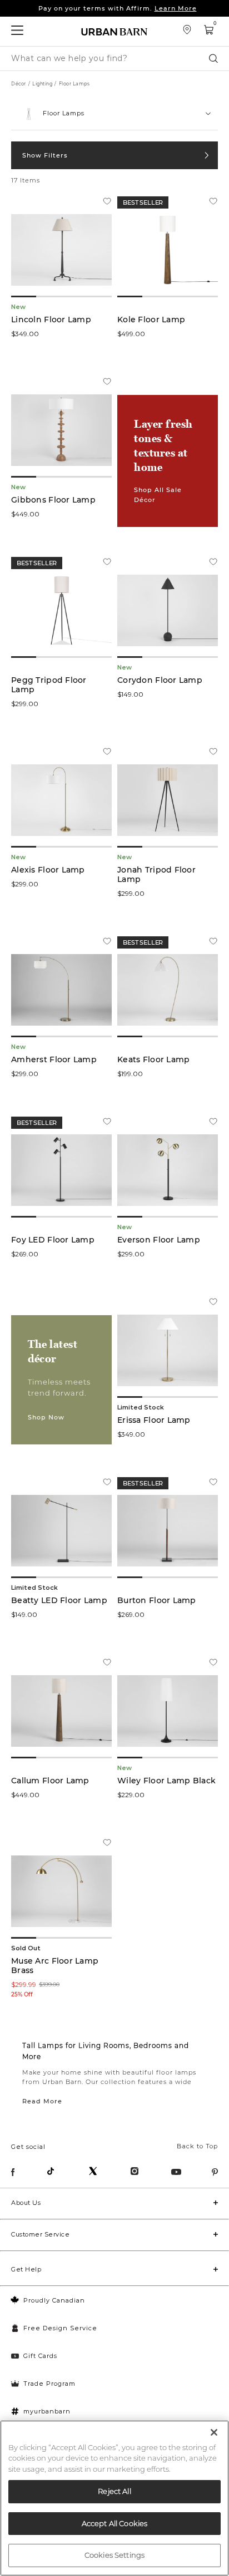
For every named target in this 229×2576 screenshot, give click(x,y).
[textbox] (114, 109)
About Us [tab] (26, 2203)
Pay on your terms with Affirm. (118, 8)
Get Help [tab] (26, 2269)
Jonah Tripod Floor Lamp (156, 875)
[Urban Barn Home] (114, 31)
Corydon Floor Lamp (160, 680)
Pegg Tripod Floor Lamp (49, 685)
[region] (114, 2498)
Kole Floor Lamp (151, 320)
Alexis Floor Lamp (48, 870)
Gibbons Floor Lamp (53, 500)
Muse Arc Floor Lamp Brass (55, 1966)
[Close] (214, 2432)
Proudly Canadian (54, 2300)
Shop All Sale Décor (158, 495)
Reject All (114, 2491)
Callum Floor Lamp (50, 1781)
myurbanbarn (47, 2411)
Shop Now (46, 1417)
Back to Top (197, 2146)
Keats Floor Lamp (153, 1060)
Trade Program (49, 2384)
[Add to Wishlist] (107, 202)
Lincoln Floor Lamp (51, 320)
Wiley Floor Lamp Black (166, 1781)
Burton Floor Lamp (157, 1601)
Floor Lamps (74, 84)
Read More (42, 2101)
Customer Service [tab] (40, 2234)
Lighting (42, 84)
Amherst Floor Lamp (54, 1060)
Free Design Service (60, 2328)
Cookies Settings (114, 2555)
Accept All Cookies (114, 2523)
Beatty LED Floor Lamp (59, 1601)
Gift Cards (40, 2356)
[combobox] (114, 114)
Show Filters (45, 155)
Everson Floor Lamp (159, 1240)
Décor (19, 84)
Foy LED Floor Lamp (53, 1240)
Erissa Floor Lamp (154, 1420)
